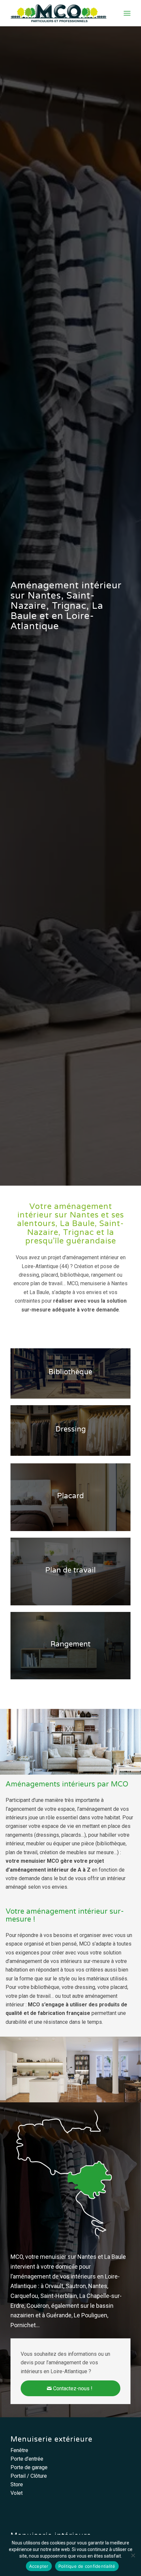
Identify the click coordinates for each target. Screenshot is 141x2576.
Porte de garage (29, 2467)
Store (17, 2484)
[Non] (133, 2555)
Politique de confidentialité (87, 2566)
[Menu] (127, 13)
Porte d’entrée (27, 2459)
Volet (17, 2493)
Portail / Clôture (29, 2476)
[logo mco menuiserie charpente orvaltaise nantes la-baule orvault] (58, 13)
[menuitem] (127, 13)
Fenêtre (19, 2450)
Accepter (39, 2566)
